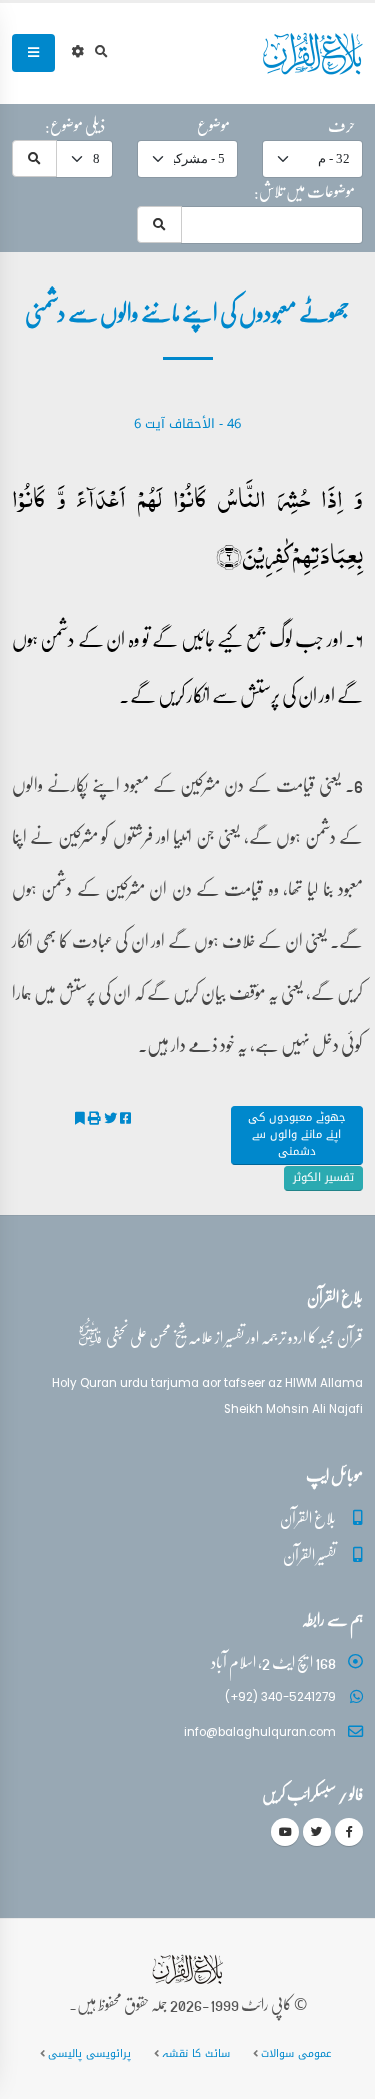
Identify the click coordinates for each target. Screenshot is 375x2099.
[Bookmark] (80, 1118)
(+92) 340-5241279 (280, 1697)
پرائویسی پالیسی (89, 2053)
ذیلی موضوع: (75, 125)
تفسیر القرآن (309, 1554)
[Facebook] (349, 1832)
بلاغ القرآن (308, 1517)
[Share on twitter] (110, 1118)
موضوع (213, 125)
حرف (341, 125)
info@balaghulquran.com (260, 1732)
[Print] (94, 1118)
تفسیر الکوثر (323, 1177)
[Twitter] (317, 1832)
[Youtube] (285, 1832)
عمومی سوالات (296, 2053)
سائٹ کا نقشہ (196, 2053)
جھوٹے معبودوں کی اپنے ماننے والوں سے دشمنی (296, 1134)
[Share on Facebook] (125, 1118)
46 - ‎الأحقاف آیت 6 (187, 423)
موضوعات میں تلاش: (304, 191)
